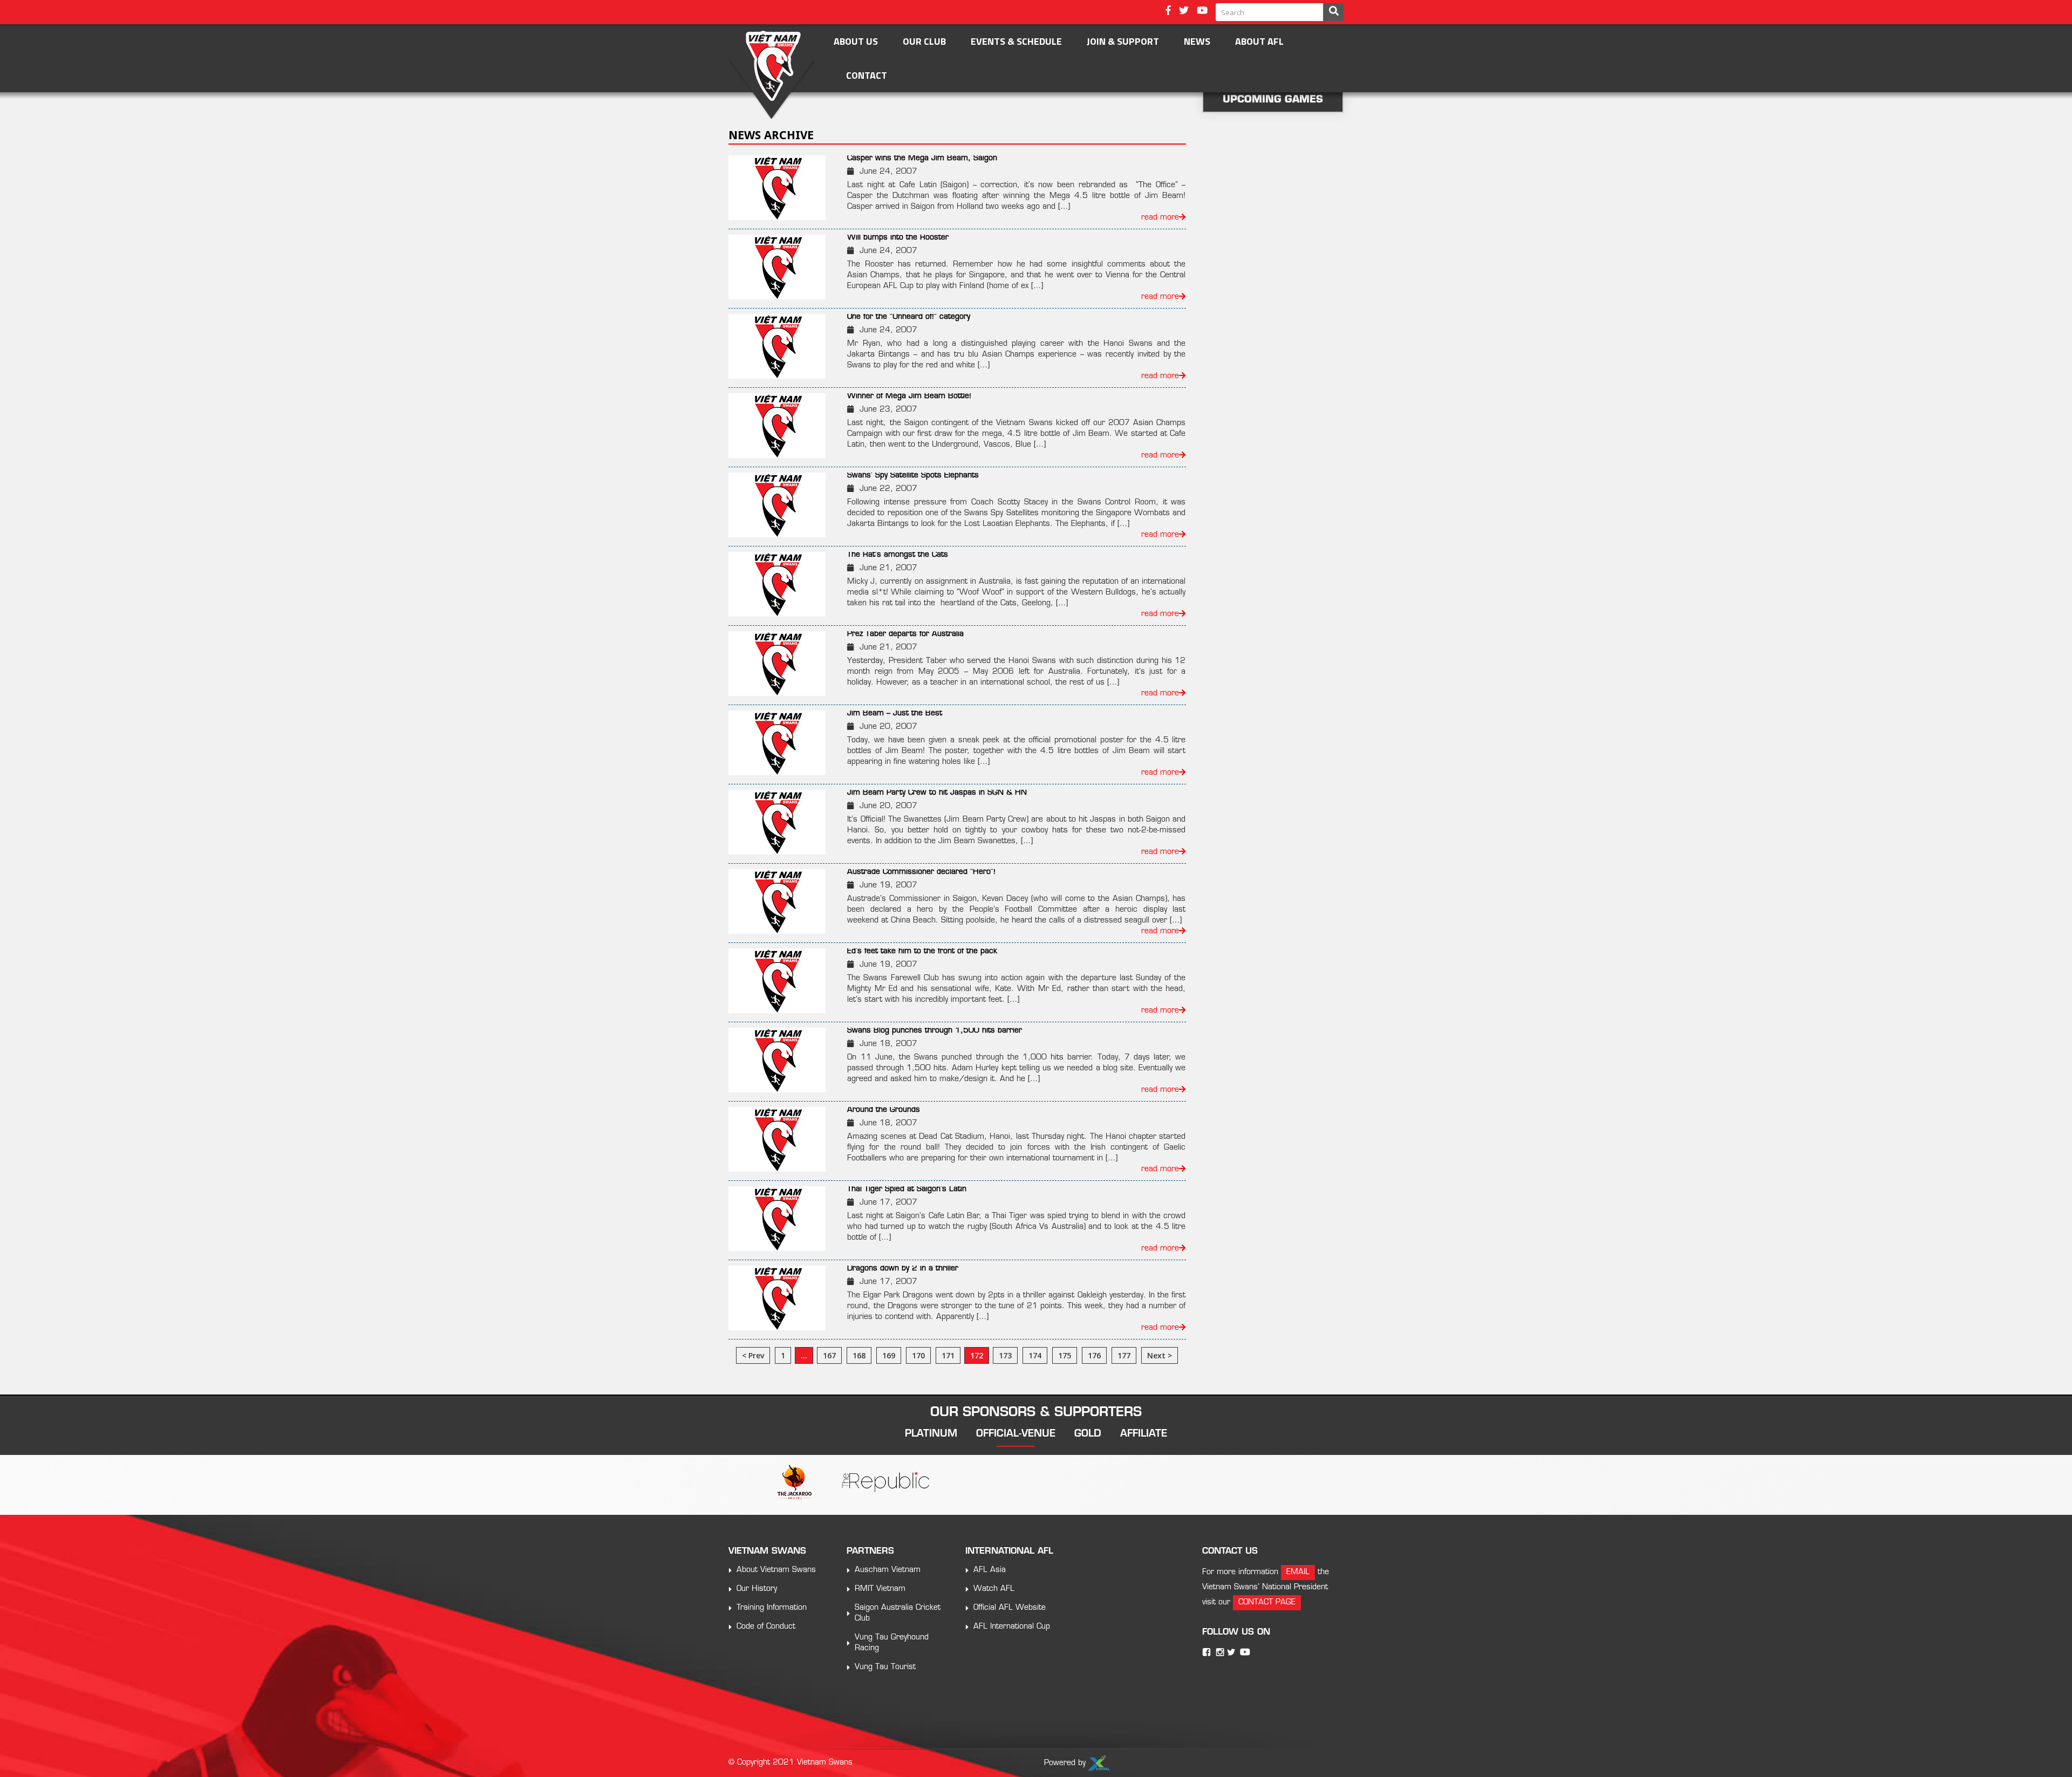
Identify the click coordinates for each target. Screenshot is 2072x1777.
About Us (856, 41)
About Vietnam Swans (776, 1570)
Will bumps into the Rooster (898, 238)
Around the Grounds (884, 1110)
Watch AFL (994, 1589)
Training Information (772, 1608)
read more (1160, 218)
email (1298, 1572)
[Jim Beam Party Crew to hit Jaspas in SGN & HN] (783, 822)
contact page (1267, 1602)
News (1197, 41)
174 (1035, 1355)
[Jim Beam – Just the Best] (783, 743)
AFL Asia (990, 1570)
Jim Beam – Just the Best (895, 713)
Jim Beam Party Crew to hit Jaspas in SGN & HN (937, 793)
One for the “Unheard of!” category (909, 317)
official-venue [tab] (1016, 1434)
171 (948, 1355)
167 (829, 1355)
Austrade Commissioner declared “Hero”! (921, 872)
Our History (757, 1589)
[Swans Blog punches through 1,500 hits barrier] (783, 1060)
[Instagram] (1220, 1652)
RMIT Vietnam (880, 1589)
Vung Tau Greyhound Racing (892, 1643)
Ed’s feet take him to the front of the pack (922, 951)
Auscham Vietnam (888, 1570)
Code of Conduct (766, 1627)
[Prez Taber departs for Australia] (783, 664)
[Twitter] (1184, 12)
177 (1124, 1355)
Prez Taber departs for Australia (905, 634)
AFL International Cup (1012, 1627)
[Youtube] (1202, 12)
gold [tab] (1088, 1434)
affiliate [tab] (1144, 1434)
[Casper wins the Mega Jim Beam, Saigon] (783, 188)
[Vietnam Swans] (772, 75)
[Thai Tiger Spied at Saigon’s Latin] (783, 1219)
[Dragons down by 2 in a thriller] (783, 1298)
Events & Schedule (1016, 41)
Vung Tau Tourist (885, 1667)
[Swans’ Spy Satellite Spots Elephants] (783, 505)
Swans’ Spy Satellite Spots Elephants (913, 476)
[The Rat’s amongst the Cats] (783, 584)
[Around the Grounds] (783, 1139)
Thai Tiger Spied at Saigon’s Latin (907, 1189)
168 (859, 1355)
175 (1065, 1355)
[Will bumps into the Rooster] (783, 267)
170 (918, 1355)
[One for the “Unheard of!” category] (783, 346)
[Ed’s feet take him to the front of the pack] (783, 981)
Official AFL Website (1010, 1608)
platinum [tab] (931, 1434)
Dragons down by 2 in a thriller (903, 1269)
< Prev (753, 1355)
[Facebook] (1168, 12)
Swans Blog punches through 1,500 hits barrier (935, 1031)
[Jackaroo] (795, 1483)
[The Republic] (885, 1483)
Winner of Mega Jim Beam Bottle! (909, 396)
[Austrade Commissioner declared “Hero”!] (783, 901)
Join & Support (1123, 41)
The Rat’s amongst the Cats (898, 555)
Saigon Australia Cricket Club (898, 1613)
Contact (867, 75)
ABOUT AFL (1259, 41)
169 (889, 1355)
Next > (1160, 1355)
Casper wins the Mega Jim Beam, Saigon (922, 158)
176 (1094, 1355)
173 (1005, 1355)
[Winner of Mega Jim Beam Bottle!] (783, 426)
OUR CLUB (924, 41)
